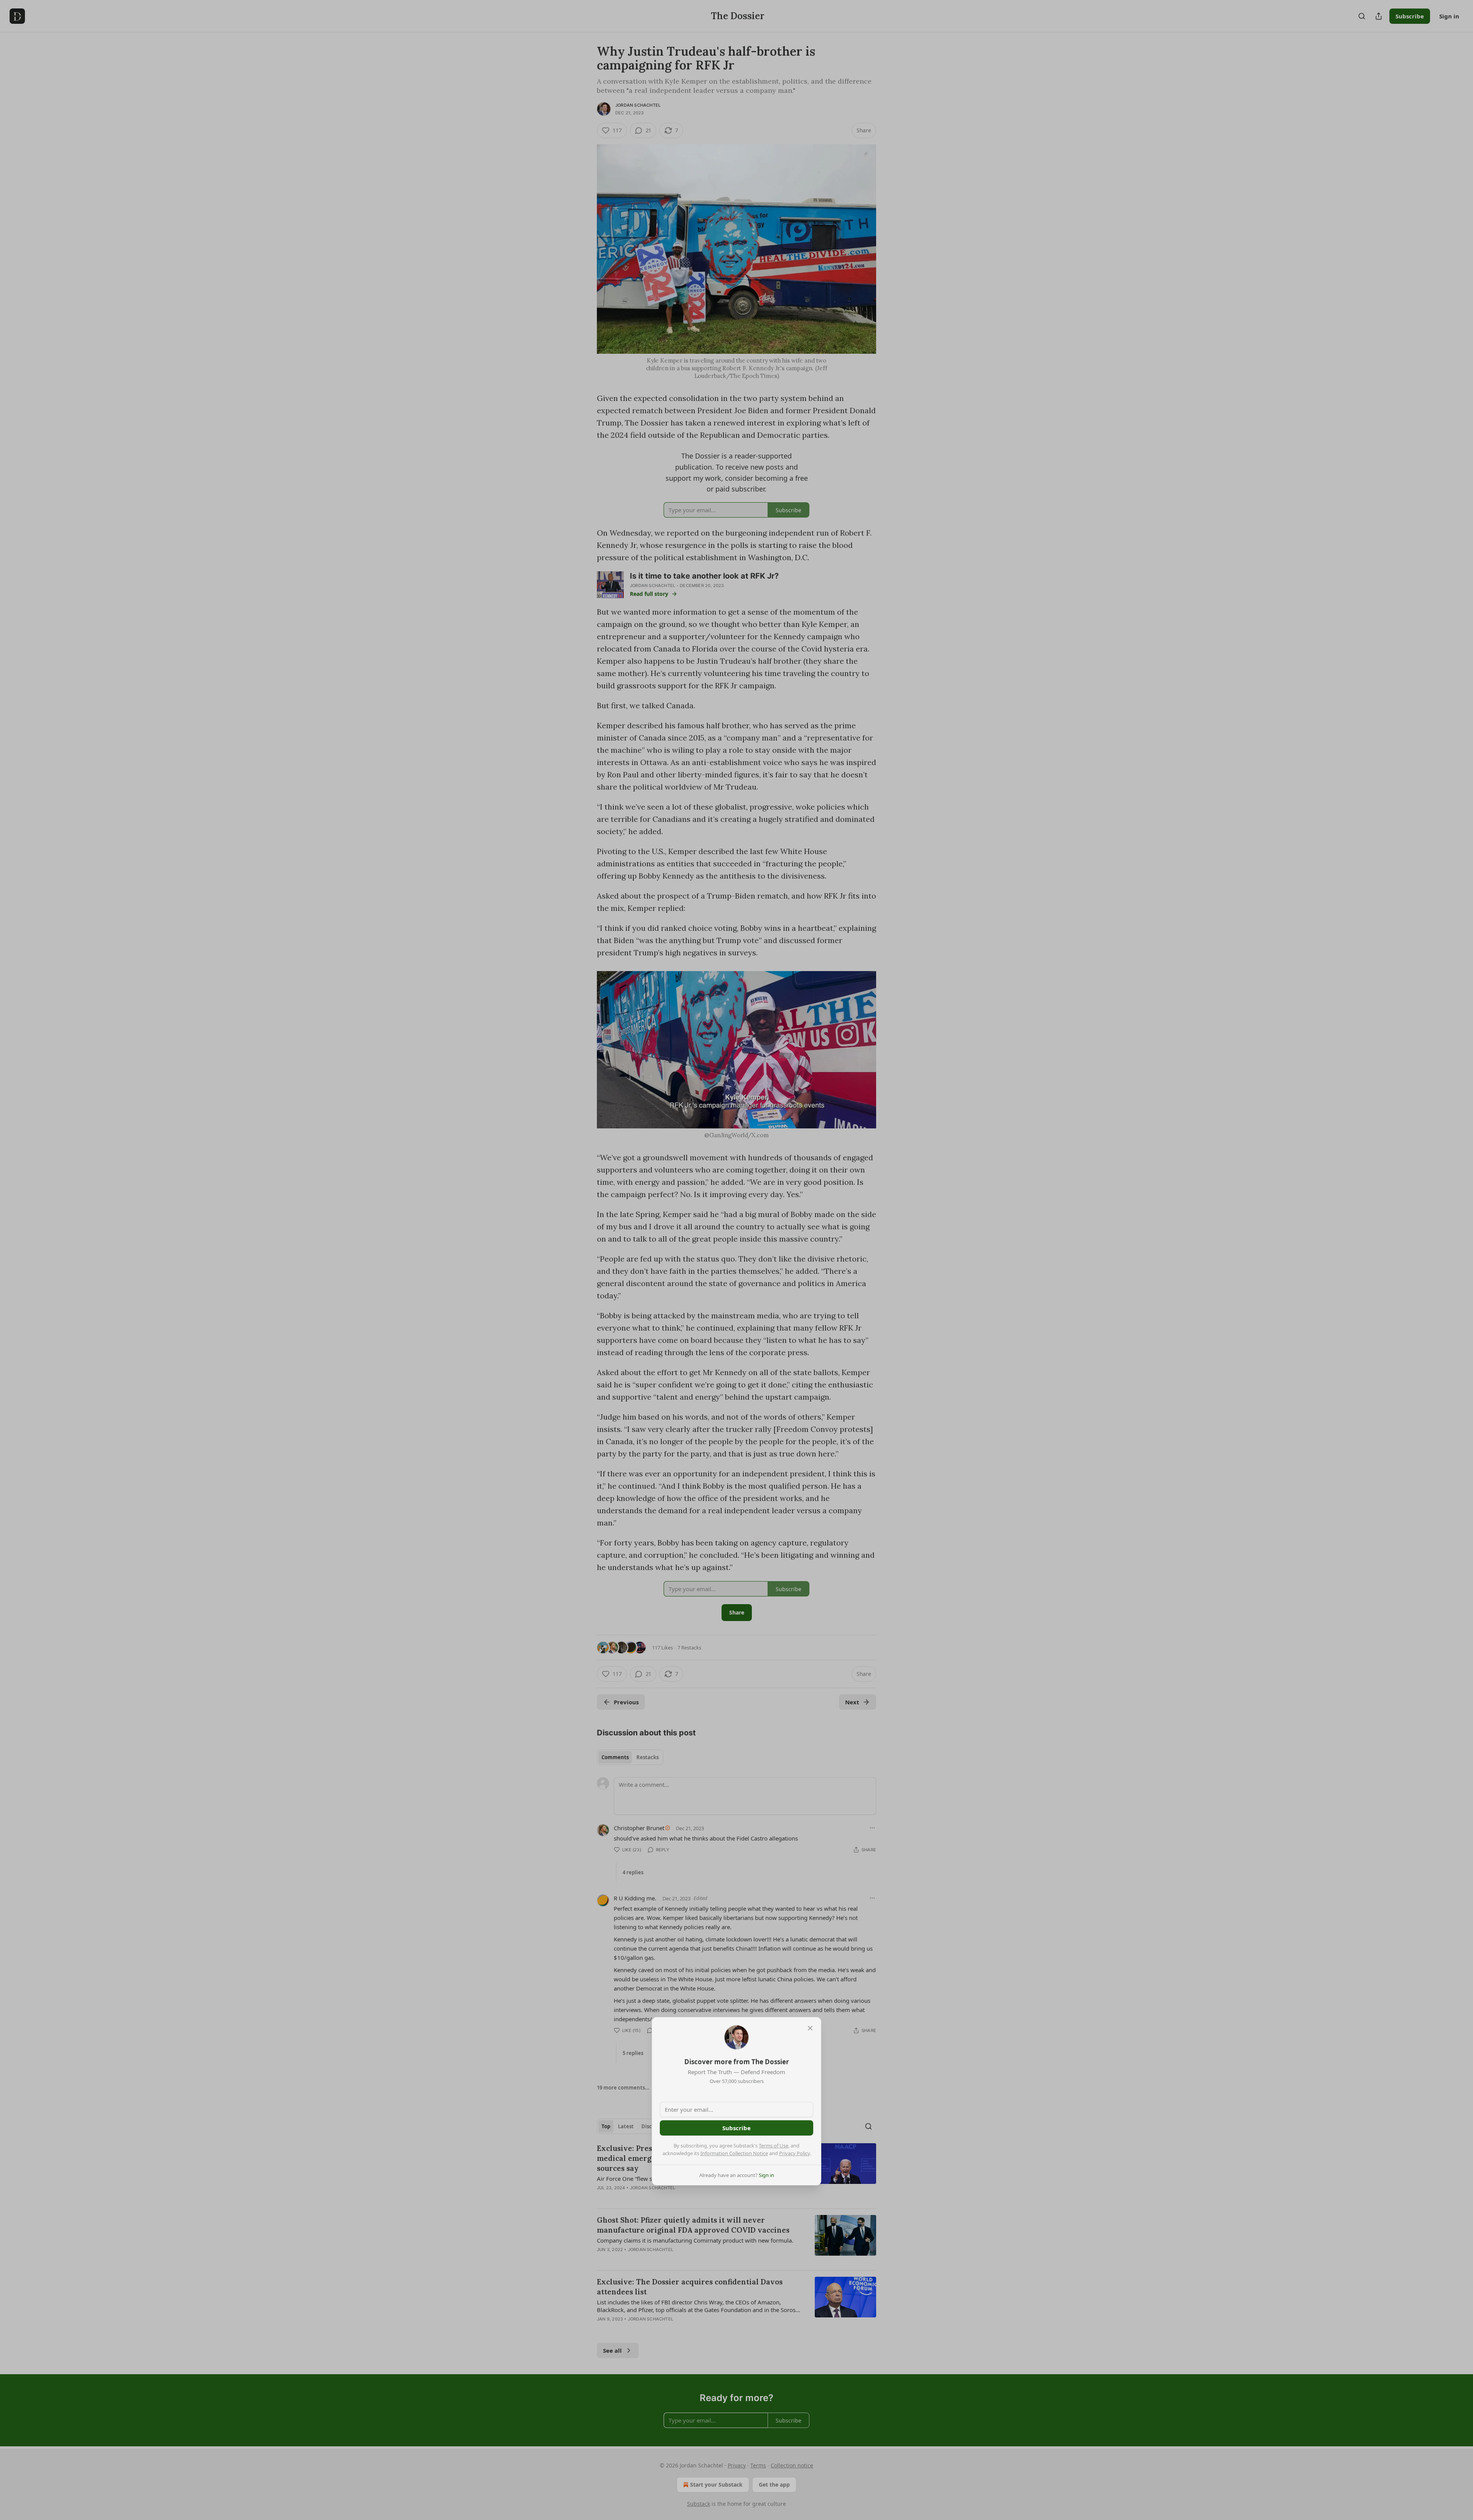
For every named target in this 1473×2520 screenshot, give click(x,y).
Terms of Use (774, 2146)
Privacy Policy (794, 2153)
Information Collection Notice (734, 2153)
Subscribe (736, 2128)
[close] (810, 2028)
